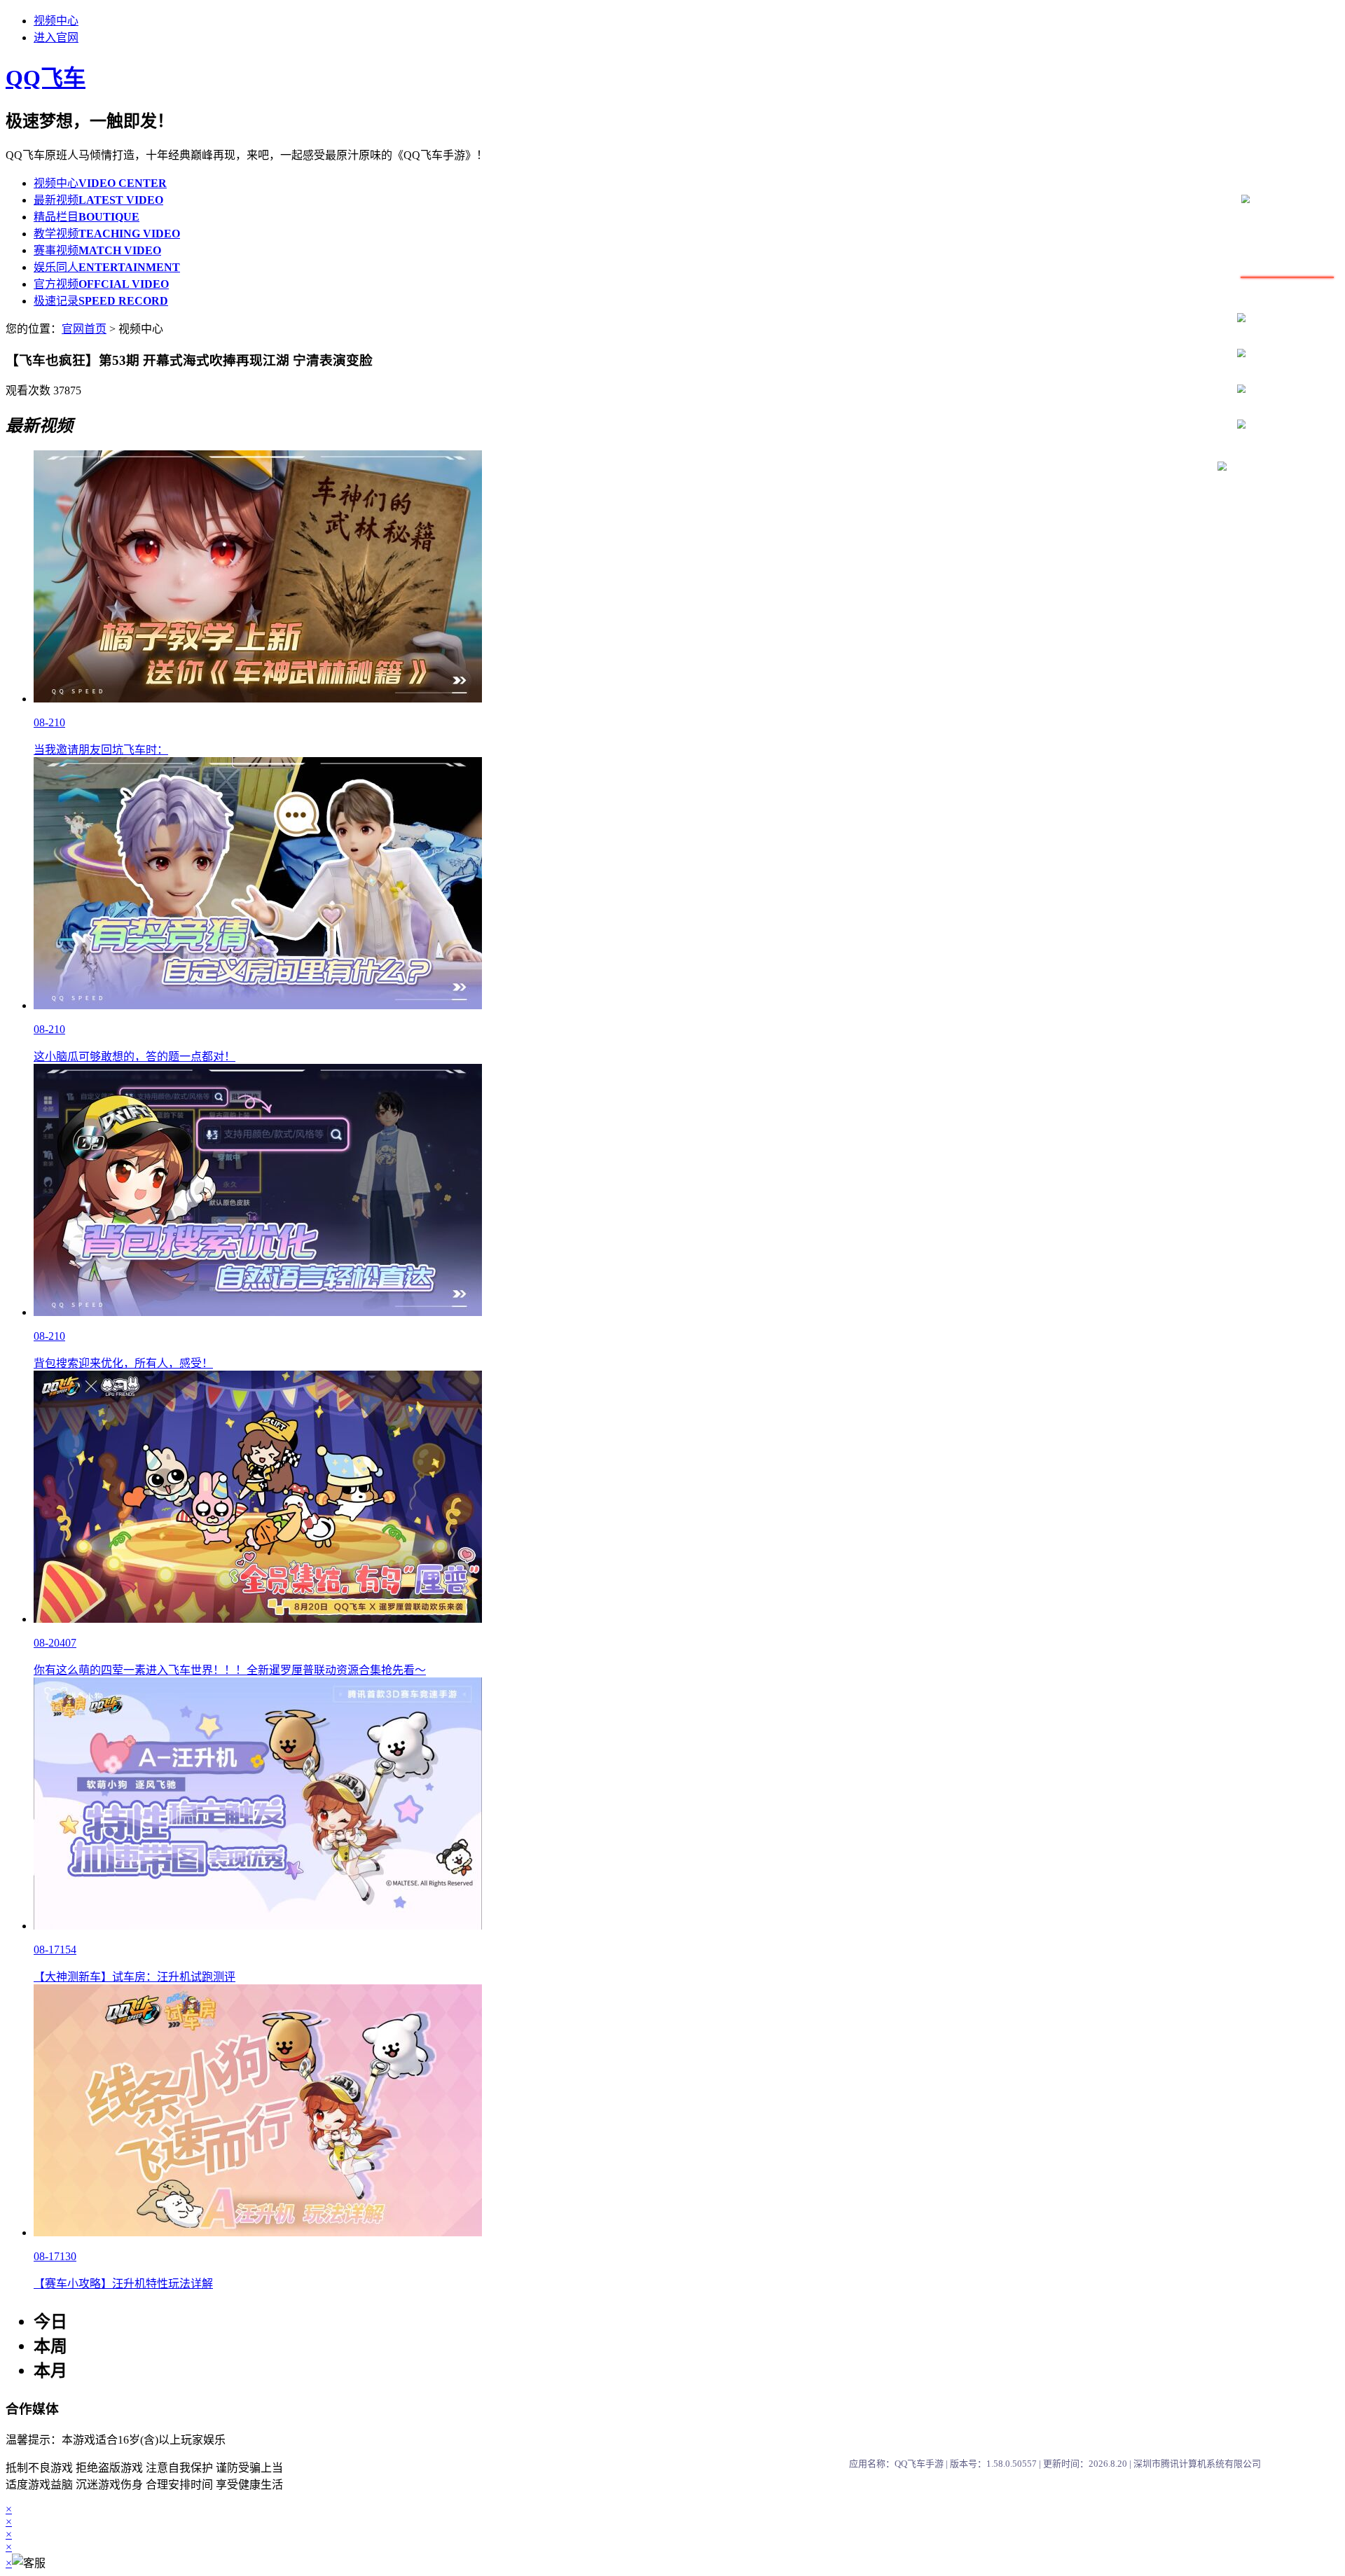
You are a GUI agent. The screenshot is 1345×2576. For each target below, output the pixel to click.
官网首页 (84, 329)
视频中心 (56, 21)
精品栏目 (87, 217)
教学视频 (107, 234)
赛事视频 (97, 250)
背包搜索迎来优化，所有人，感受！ (123, 1363)
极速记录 (101, 301)
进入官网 (56, 37)
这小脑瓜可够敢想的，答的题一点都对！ (134, 1057)
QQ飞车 (46, 78)
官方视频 (101, 284)
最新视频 (98, 200)
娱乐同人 (107, 267)
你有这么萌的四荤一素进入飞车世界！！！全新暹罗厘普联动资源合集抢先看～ (230, 1670)
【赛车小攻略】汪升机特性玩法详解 (123, 2284)
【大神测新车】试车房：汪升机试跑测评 (134, 1977)
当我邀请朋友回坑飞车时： (101, 750)
